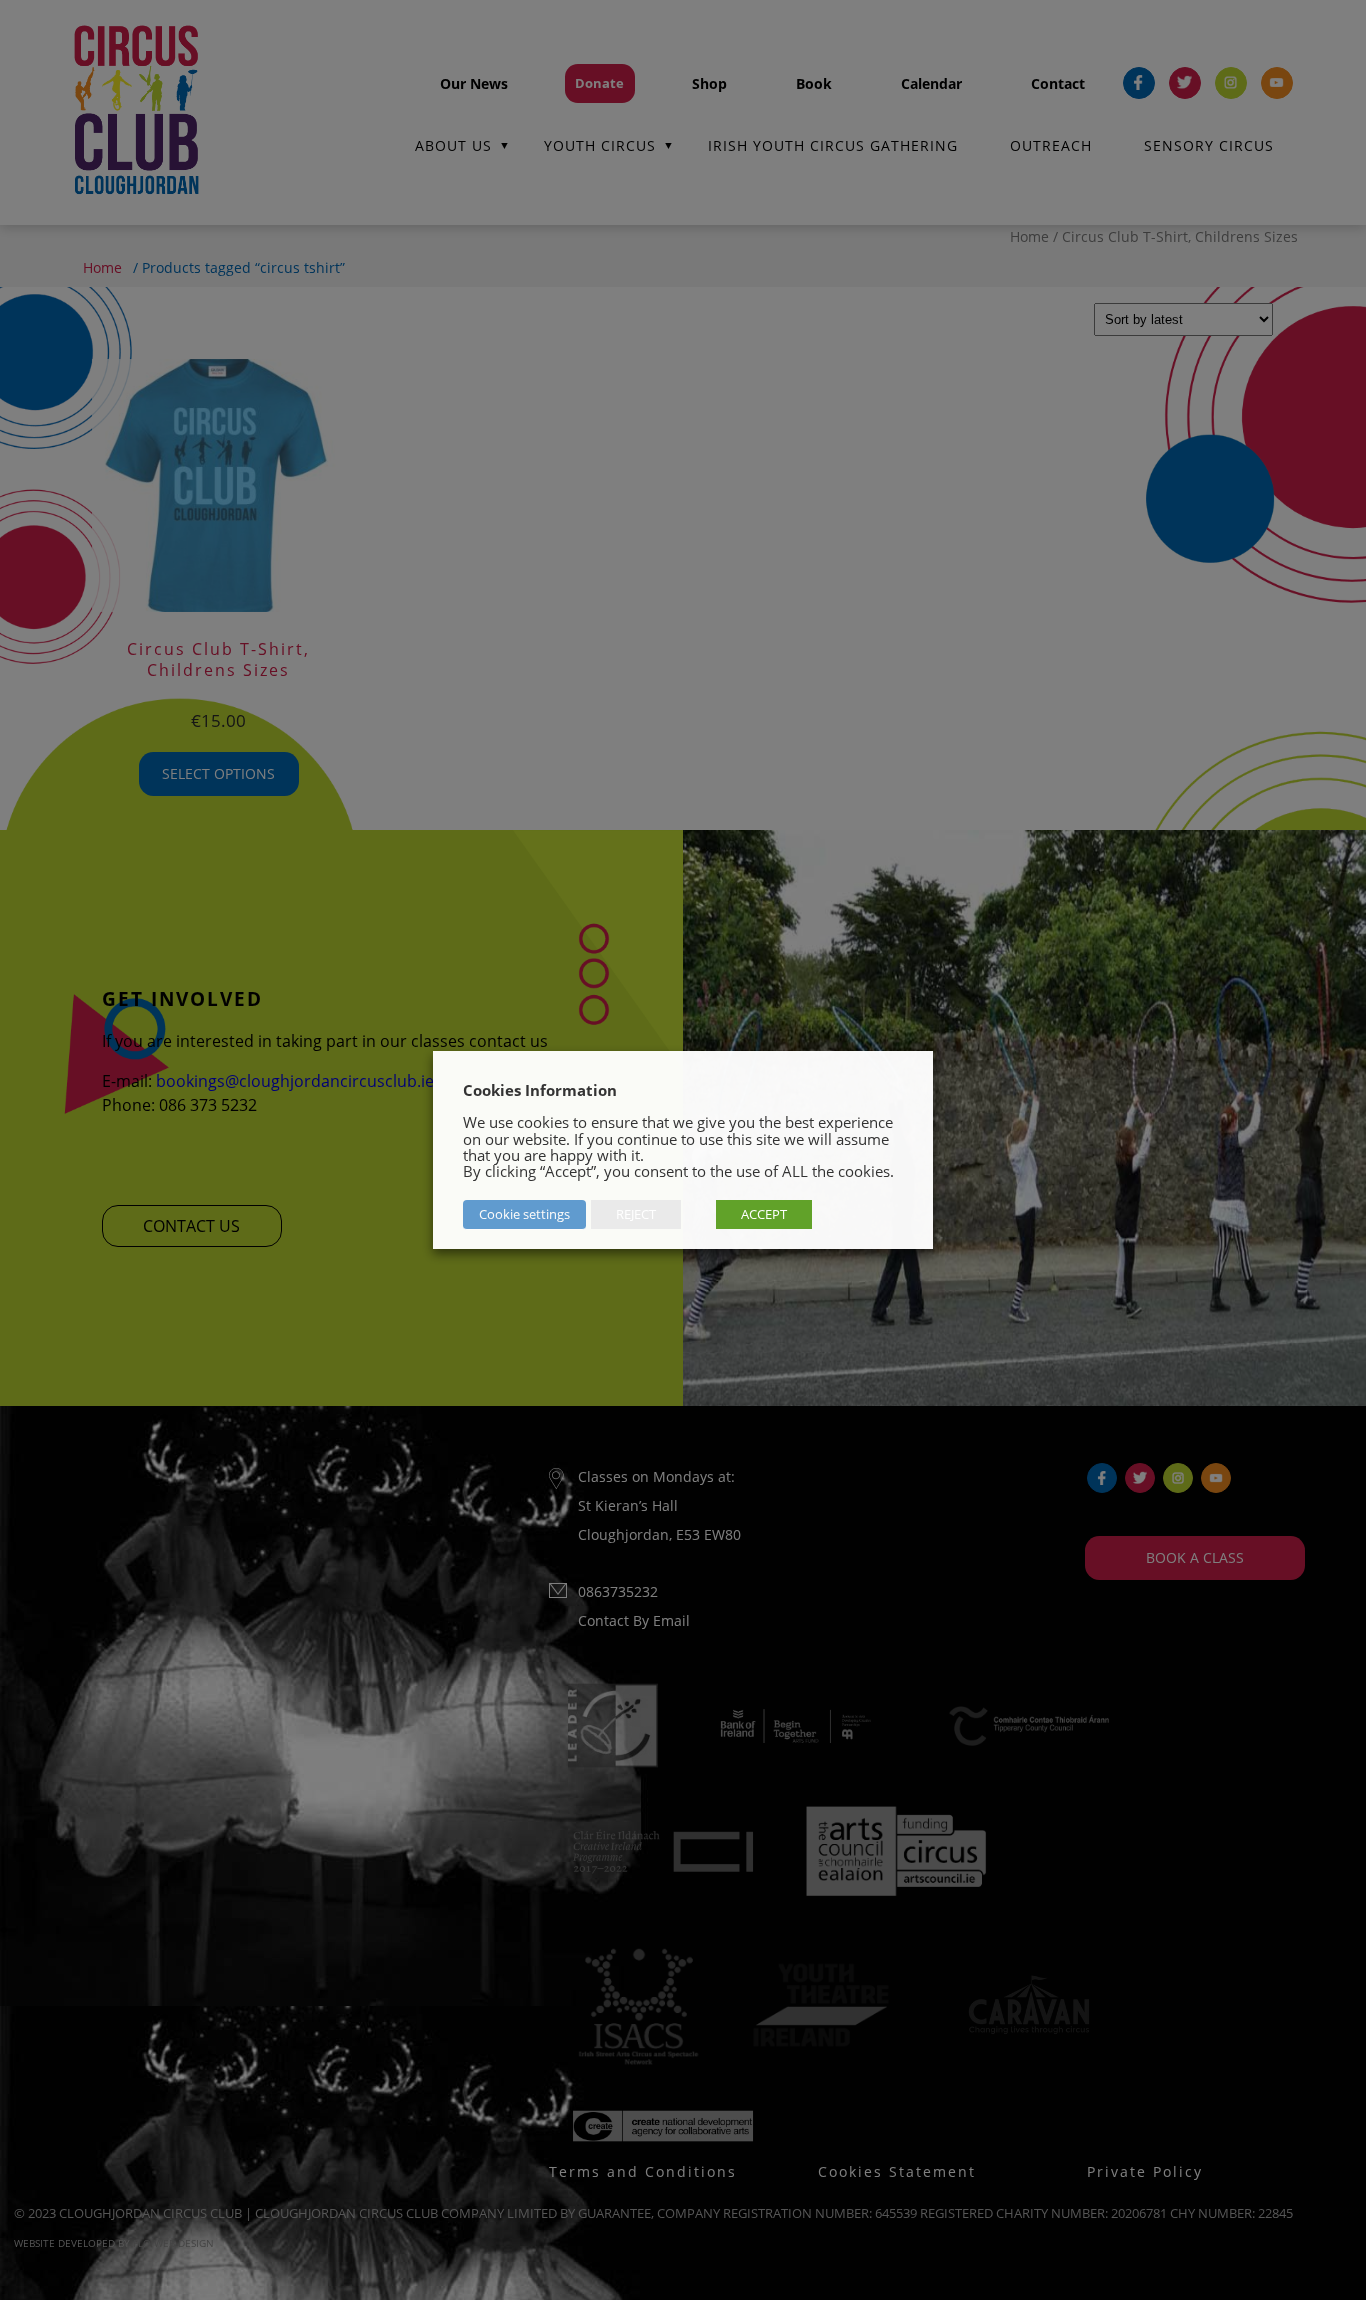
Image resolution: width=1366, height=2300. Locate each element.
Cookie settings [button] (524, 1214)
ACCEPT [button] (764, 1214)
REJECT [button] (636, 1214)
